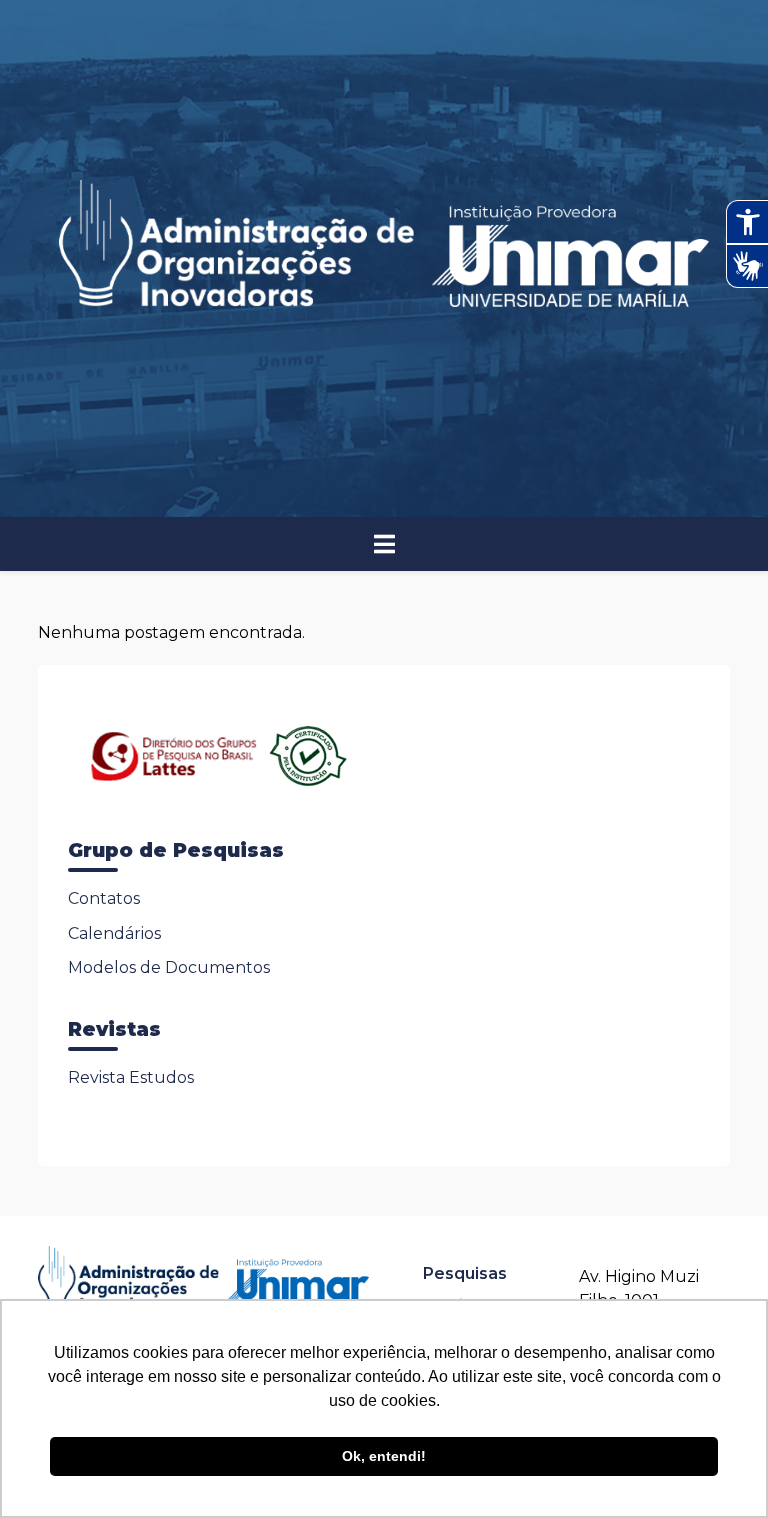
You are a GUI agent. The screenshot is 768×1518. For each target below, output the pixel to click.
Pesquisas (465, 1273)
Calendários (114, 933)
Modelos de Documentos (169, 967)
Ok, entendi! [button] (384, 1456)
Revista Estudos (131, 1077)
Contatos (104, 898)
